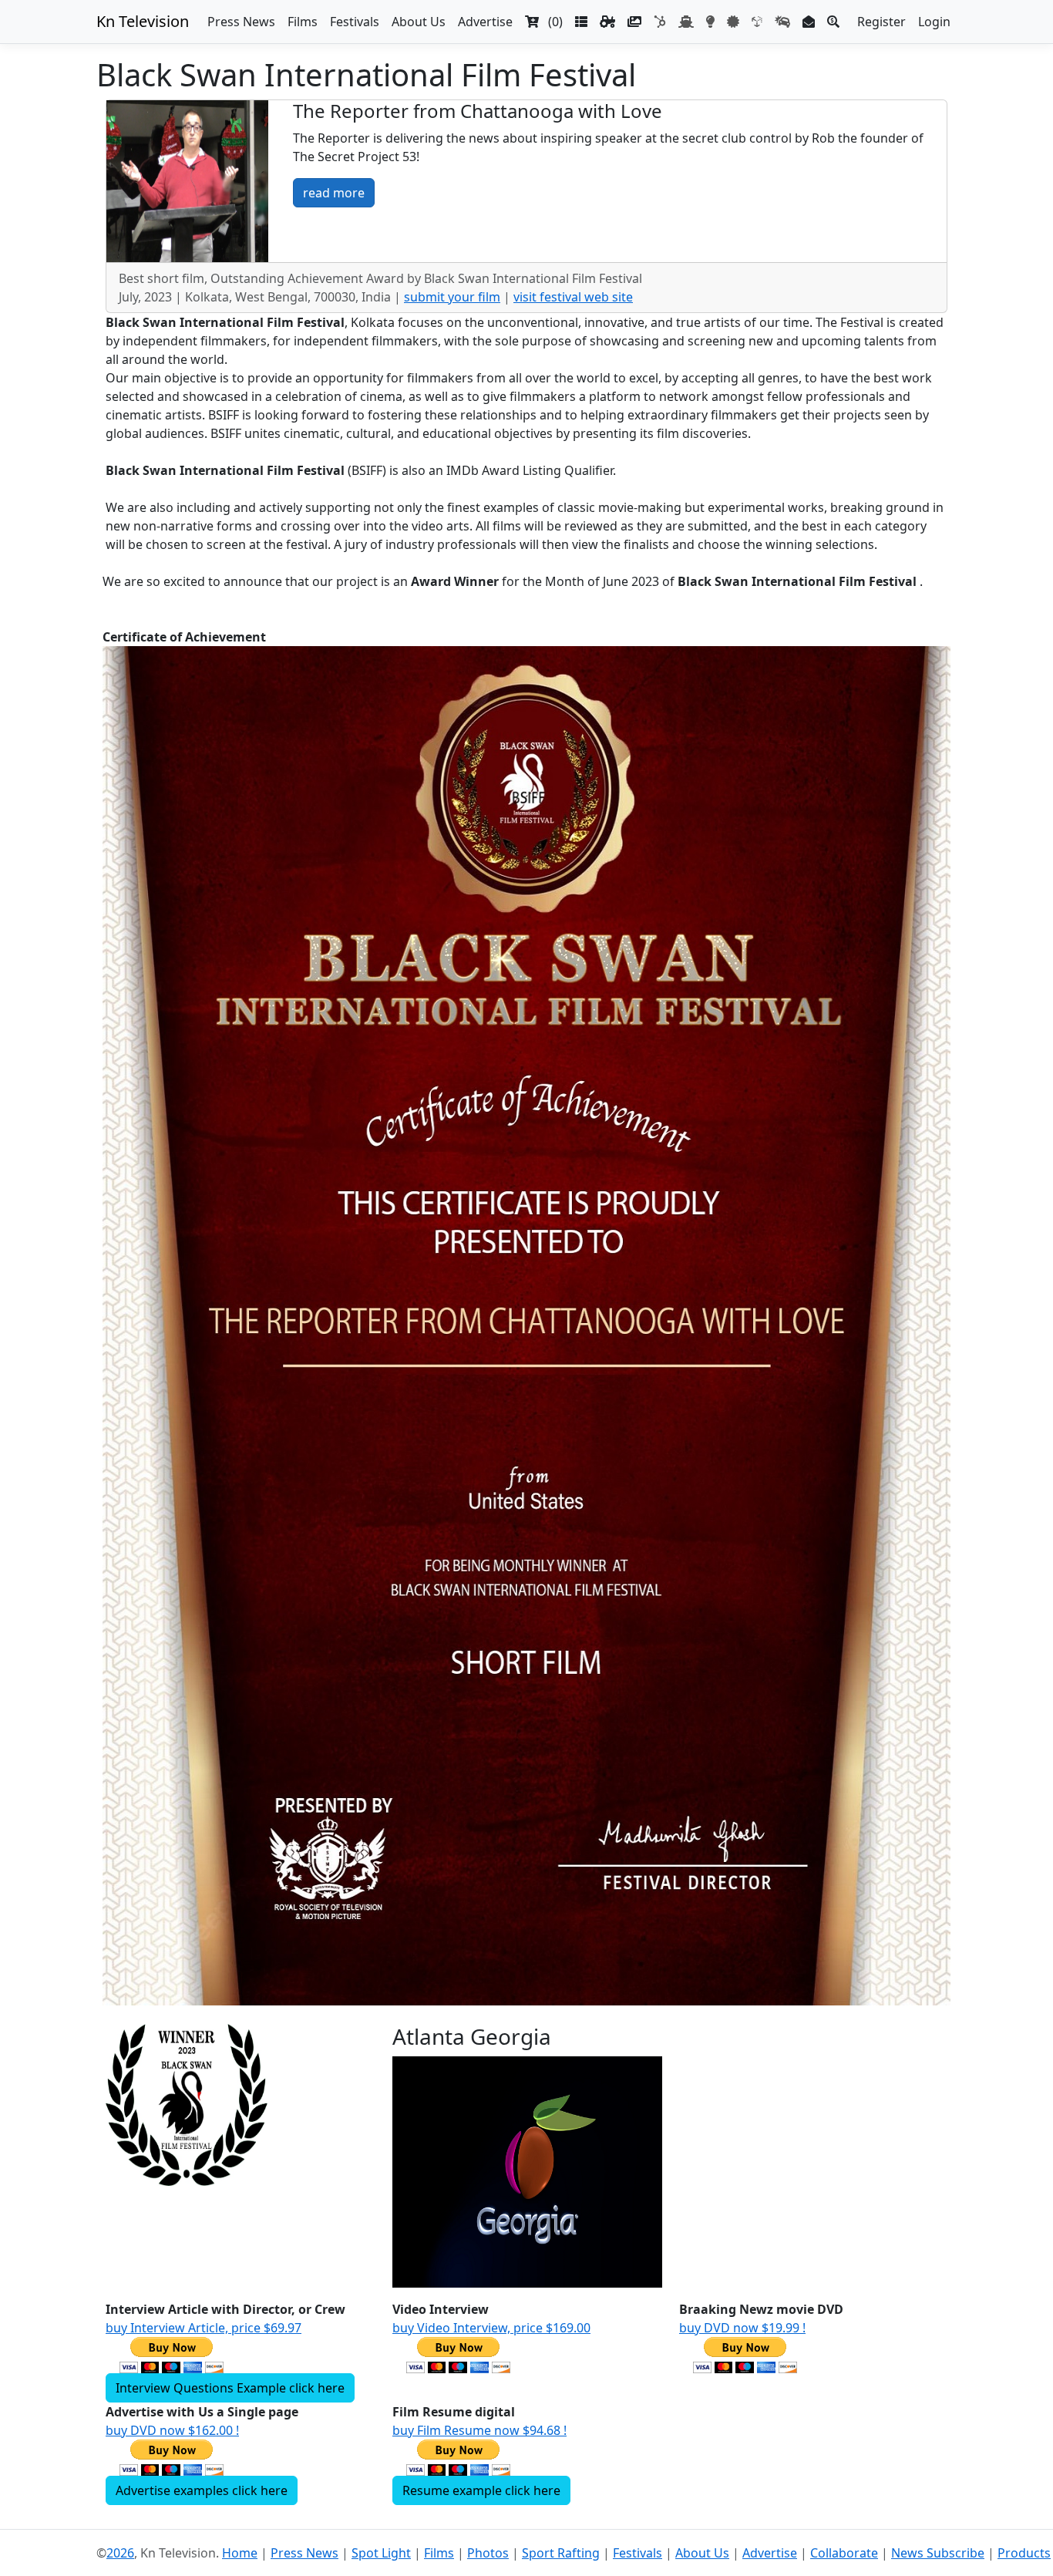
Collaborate (844, 2553)
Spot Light (381, 2553)
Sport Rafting (561, 2553)
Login (934, 22)
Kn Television (143, 21)
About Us (419, 22)
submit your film (452, 297)
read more (334, 193)
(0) (551, 22)
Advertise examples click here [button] (202, 2490)
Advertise (485, 22)
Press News (241, 22)
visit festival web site (573, 297)
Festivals (355, 22)
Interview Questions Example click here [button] (230, 2388)
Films (303, 22)
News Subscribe (938, 2553)
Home (240, 2553)
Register (881, 22)
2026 (120, 2553)
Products (1024, 2553)
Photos (488, 2553)
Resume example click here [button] (481, 2490)
